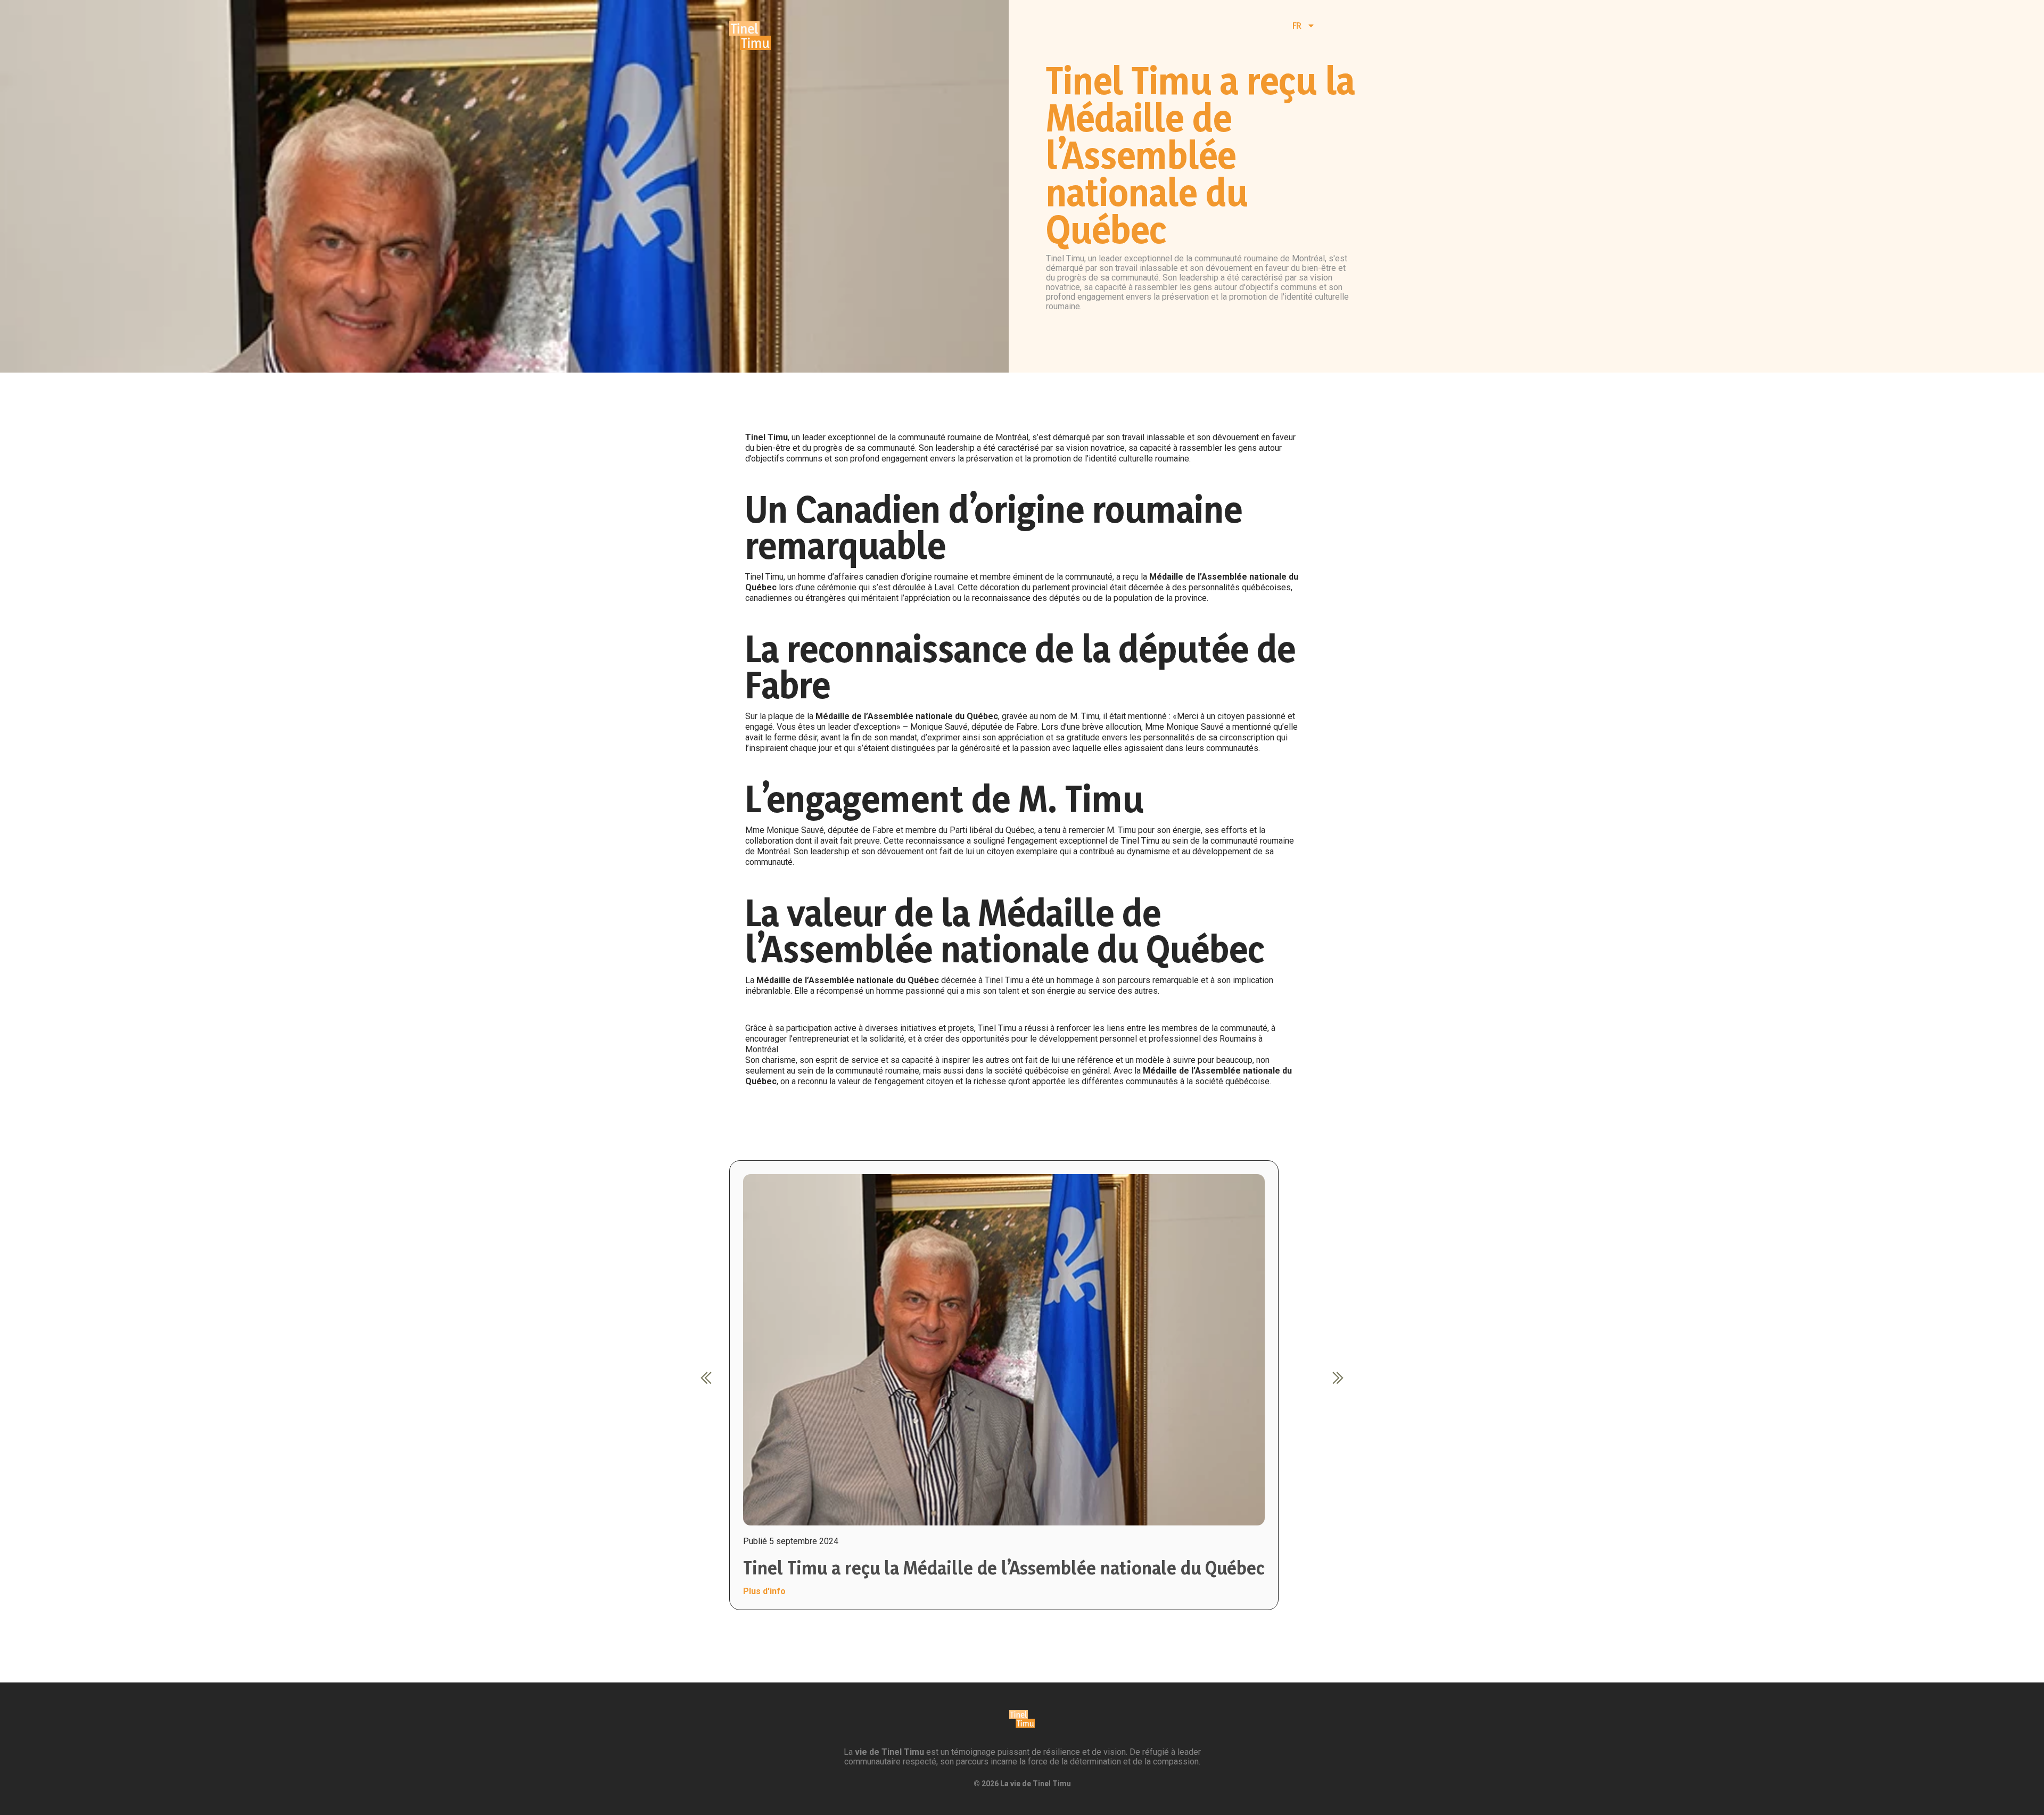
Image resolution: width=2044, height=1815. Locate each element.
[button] (706, 1377)
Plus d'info (764, 1591)
